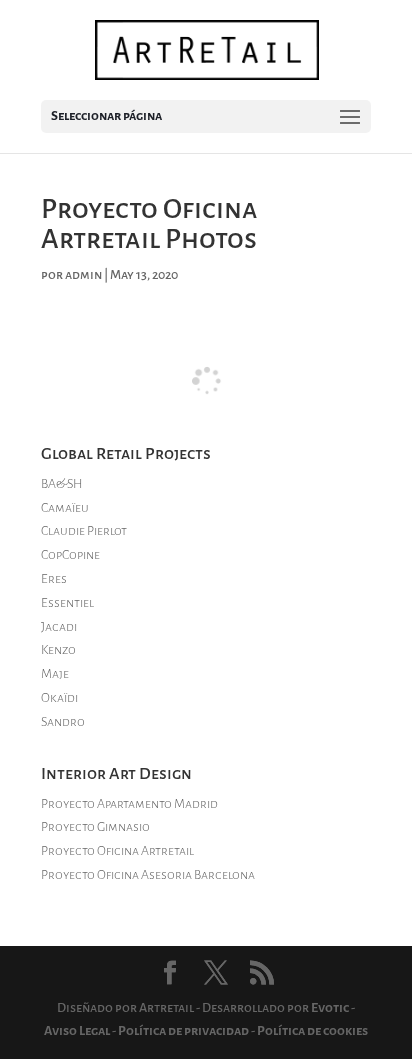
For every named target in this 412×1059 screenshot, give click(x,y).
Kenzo (58, 650)
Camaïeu (65, 508)
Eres (54, 579)
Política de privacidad (183, 1031)
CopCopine (70, 555)
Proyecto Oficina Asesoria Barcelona (148, 875)
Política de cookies (312, 1031)
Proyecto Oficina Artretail (117, 851)
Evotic (330, 1008)
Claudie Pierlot (84, 531)
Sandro (63, 722)
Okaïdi (59, 698)
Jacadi (59, 627)
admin (83, 275)
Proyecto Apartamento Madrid (129, 804)
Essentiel (67, 603)
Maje (55, 674)
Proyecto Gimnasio (95, 827)
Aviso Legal (77, 1031)
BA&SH (61, 484)
